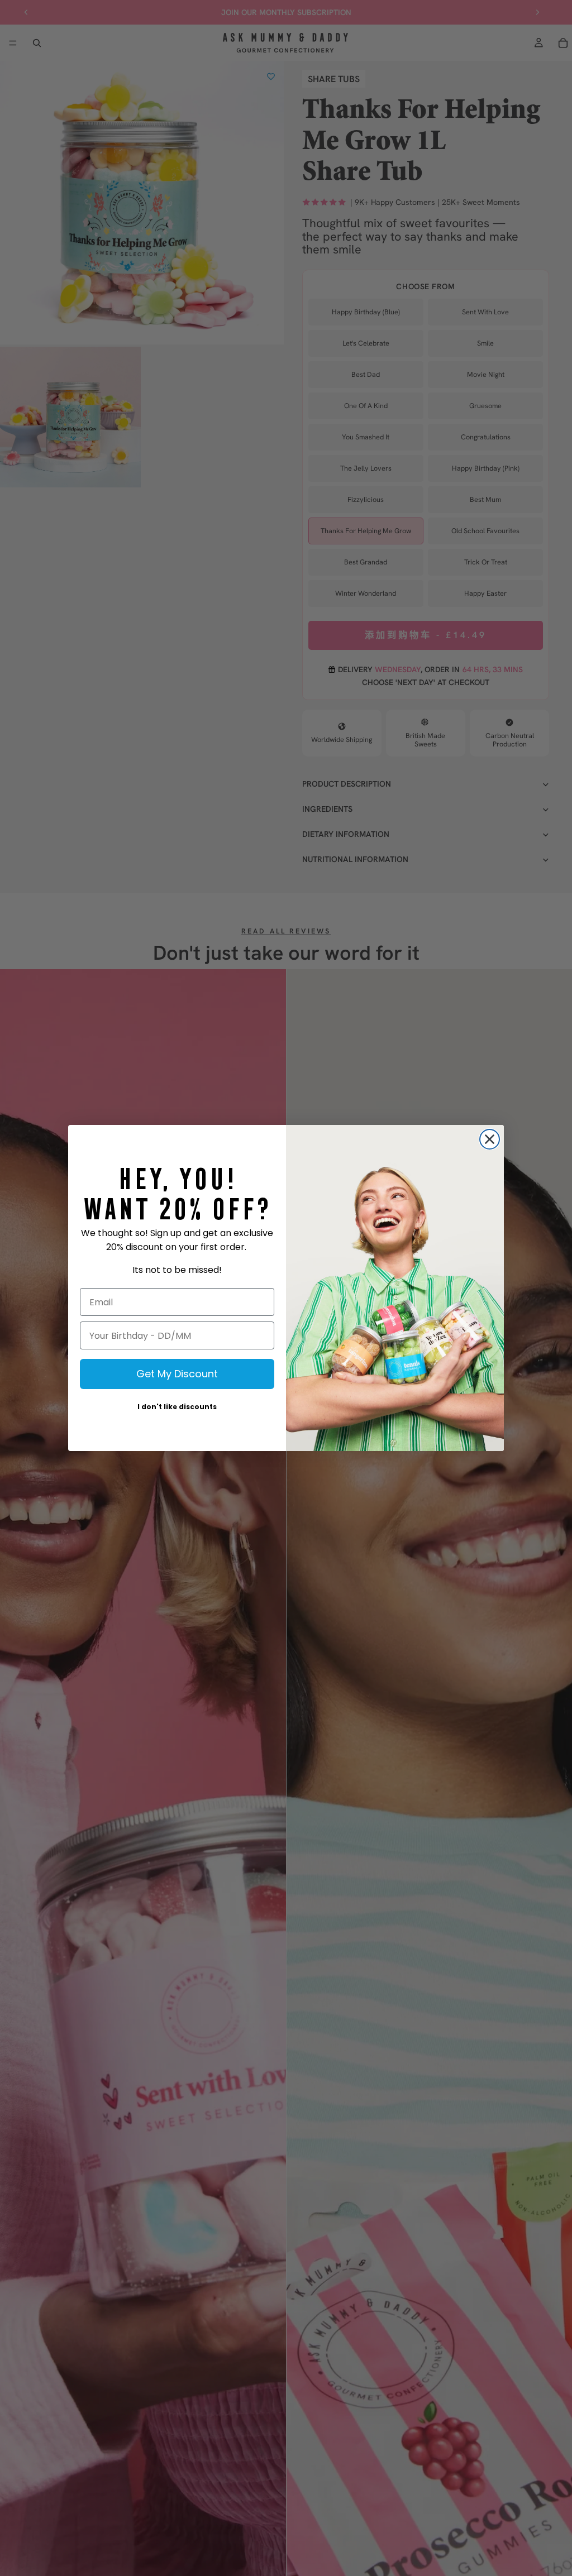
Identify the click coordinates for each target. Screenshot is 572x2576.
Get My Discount (177, 1374)
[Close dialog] (490, 1139)
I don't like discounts (177, 1407)
